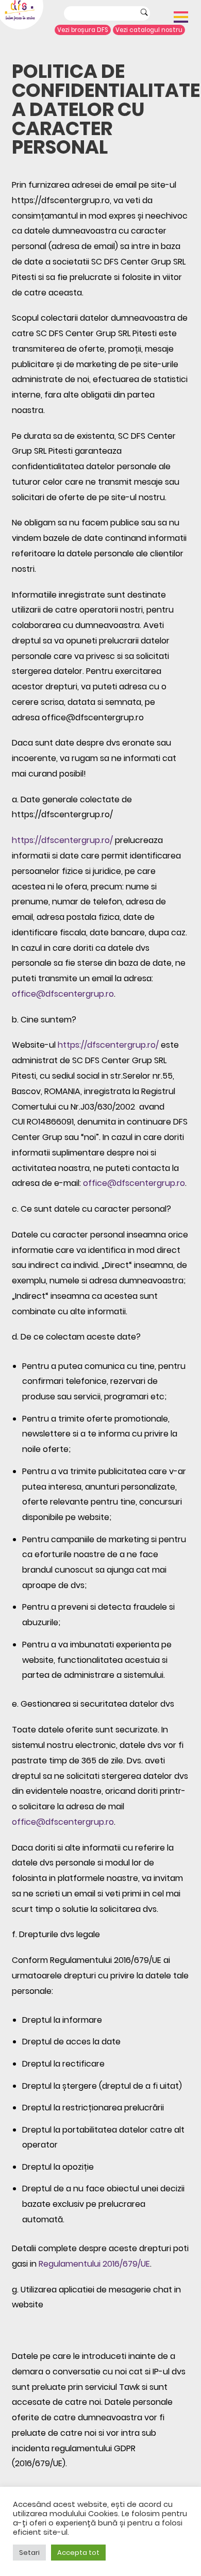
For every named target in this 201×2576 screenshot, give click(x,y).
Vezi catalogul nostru (149, 30)
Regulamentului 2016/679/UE (94, 2264)
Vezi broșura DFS (83, 30)
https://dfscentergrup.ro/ (62, 840)
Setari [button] (29, 2553)
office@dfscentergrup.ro (63, 994)
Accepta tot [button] (78, 2553)
